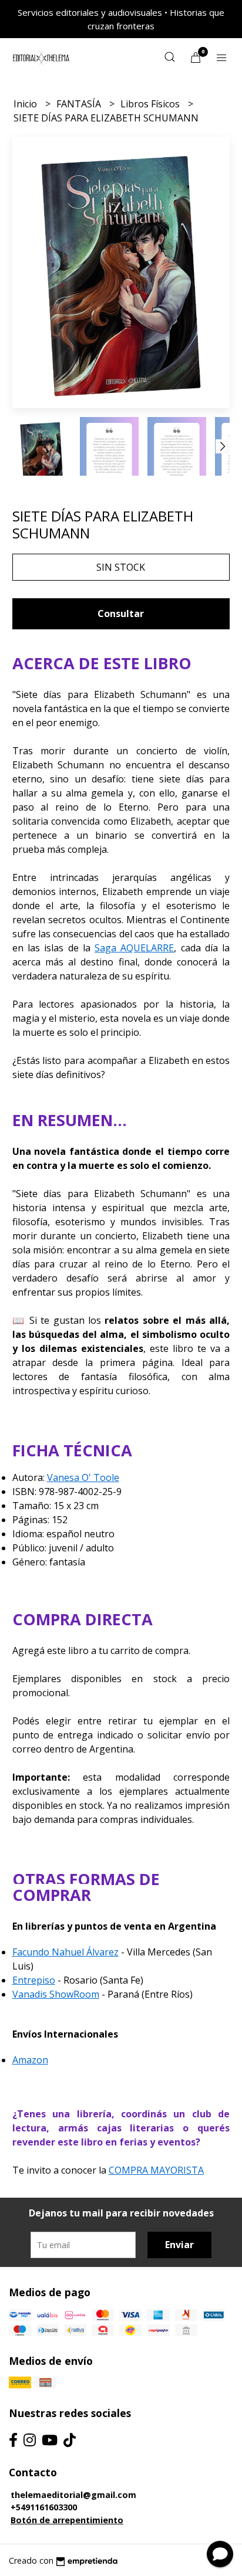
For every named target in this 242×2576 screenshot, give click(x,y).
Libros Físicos (151, 104)
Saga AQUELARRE (134, 948)
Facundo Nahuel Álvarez (65, 1952)
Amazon (30, 2060)
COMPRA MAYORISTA (156, 2170)
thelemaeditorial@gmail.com (73, 2495)
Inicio (26, 104)
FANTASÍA (80, 104)
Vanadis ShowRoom (56, 1994)
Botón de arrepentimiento (67, 2520)
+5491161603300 (44, 2507)
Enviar (179, 2245)
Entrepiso (34, 1980)
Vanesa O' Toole (83, 1477)
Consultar (121, 614)
